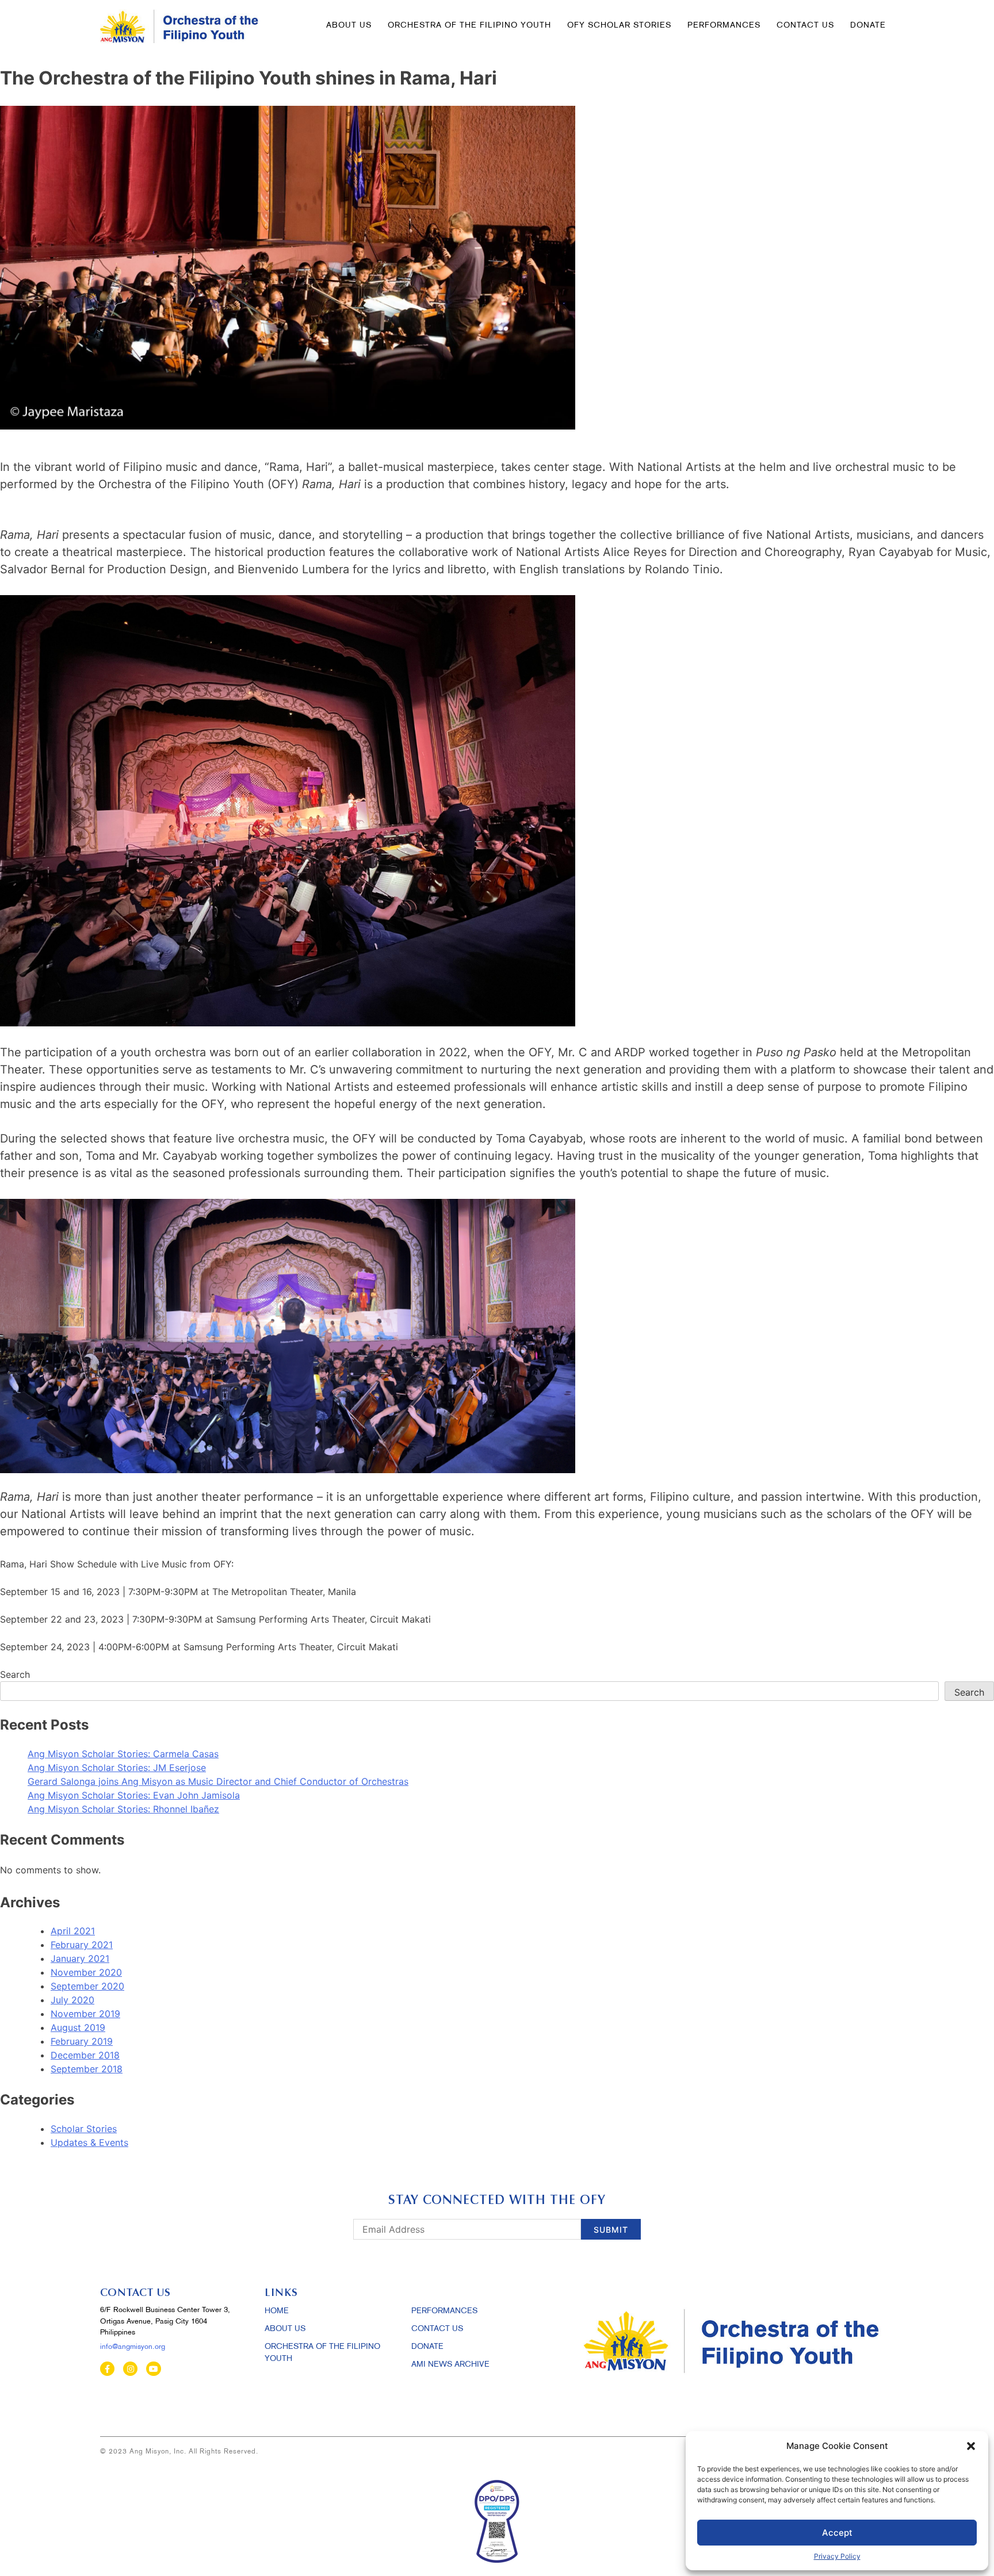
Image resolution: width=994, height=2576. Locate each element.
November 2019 (85, 2014)
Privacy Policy (837, 2556)
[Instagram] (130, 2369)
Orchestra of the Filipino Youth (469, 26)
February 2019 (82, 2041)
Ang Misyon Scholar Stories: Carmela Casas (123, 1754)
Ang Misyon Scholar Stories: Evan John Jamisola (134, 1795)
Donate (427, 2347)
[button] (971, 2446)
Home (277, 2311)
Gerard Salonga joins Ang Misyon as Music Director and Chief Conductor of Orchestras (218, 1781)
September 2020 (87, 1986)
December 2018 (85, 2055)
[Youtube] (153, 2369)
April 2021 (73, 1931)
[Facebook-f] (107, 2369)
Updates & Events (89, 2142)
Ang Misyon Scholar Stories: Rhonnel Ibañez (123, 1809)
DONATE (868, 26)
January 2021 (80, 1958)
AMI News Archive (450, 2365)
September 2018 (87, 2069)
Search (15, 1674)
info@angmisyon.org (133, 2347)
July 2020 (72, 2000)
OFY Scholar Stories (619, 26)
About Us (349, 26)
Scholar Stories (84, 2129)
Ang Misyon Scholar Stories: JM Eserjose (117, 1768)
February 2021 (82, 1945)
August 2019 (78, 2027)
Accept (837, 2533)
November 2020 (86, 1972)
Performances (724, 26)
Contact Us (805, 26)
